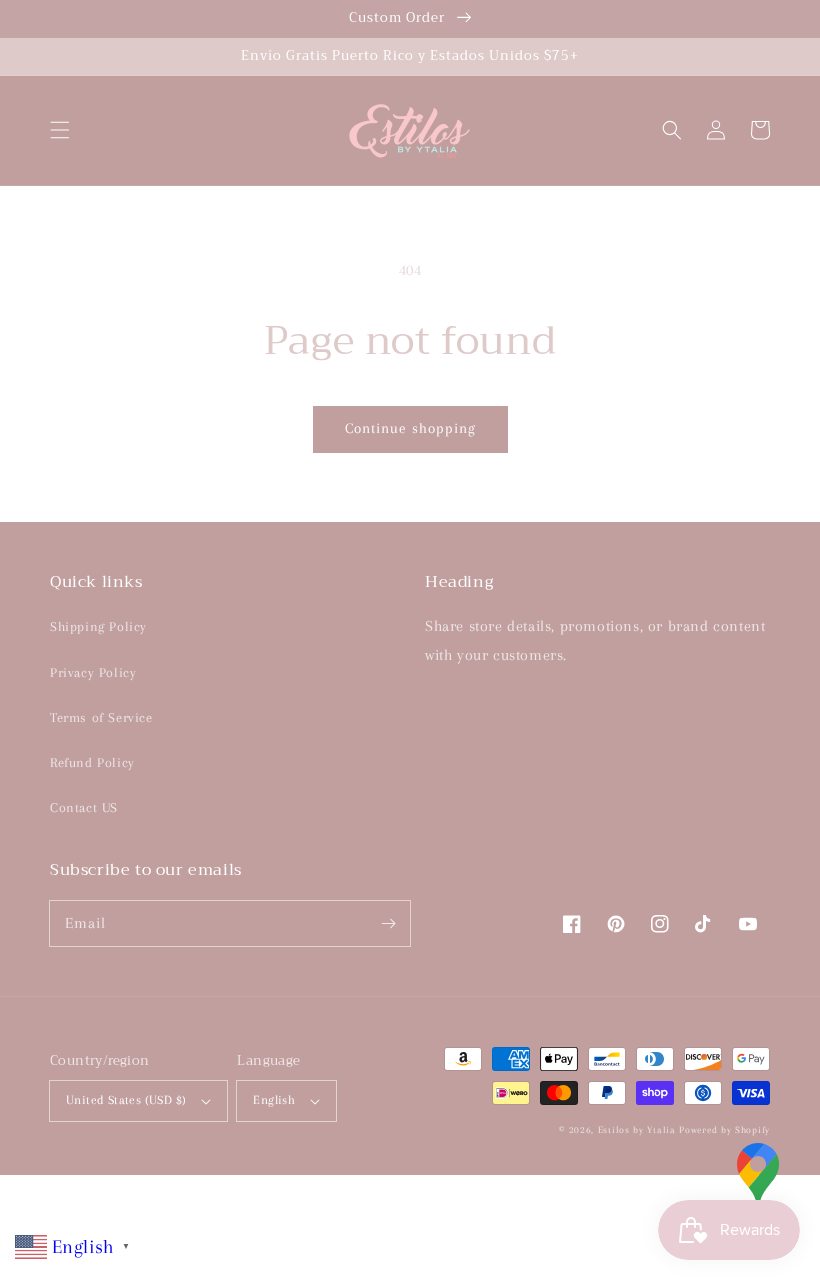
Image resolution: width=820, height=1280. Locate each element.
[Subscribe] (388, 923)
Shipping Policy (98, 626)
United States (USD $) (126, 1100)
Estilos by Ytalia (637, 1129)
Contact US (84, 807)
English (274, 1100)
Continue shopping (410, 428)
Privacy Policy (93, 672)
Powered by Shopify (724, 1129)
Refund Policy (92, 762)
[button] (60, 130)
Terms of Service (101, 717)
